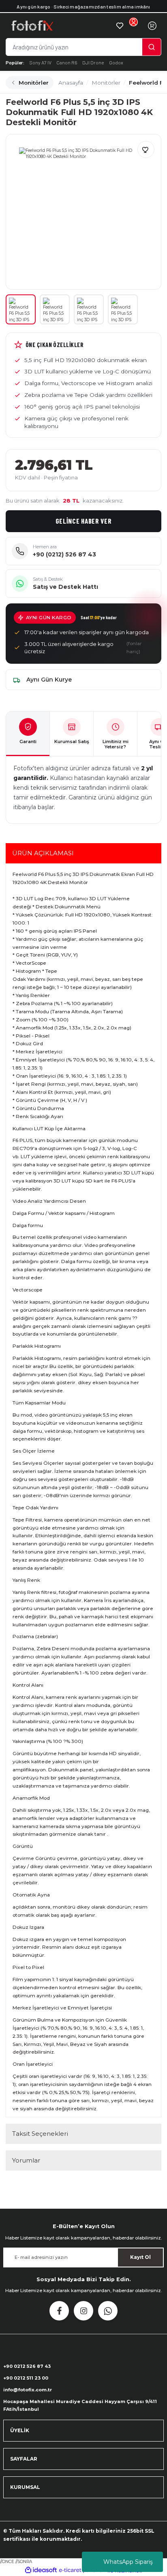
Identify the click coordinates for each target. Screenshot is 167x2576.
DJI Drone (93, 62)
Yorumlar (26, 2160)
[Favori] (146, 149)
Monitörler (34, 83)
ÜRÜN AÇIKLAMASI (43, 853)
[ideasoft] (41, 2570)
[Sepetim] (152, 26)
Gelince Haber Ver (84, 521)
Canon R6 (67, 62)
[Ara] (152, 47)
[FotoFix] (60, 26)
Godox (116, 62)
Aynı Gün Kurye (49, 680)
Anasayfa (71, 83)
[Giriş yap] (133, 26)
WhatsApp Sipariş (128, 2562)
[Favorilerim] (120, 26)
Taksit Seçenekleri (40, 2134)
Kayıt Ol (140, 2257)
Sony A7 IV (40, 62)
